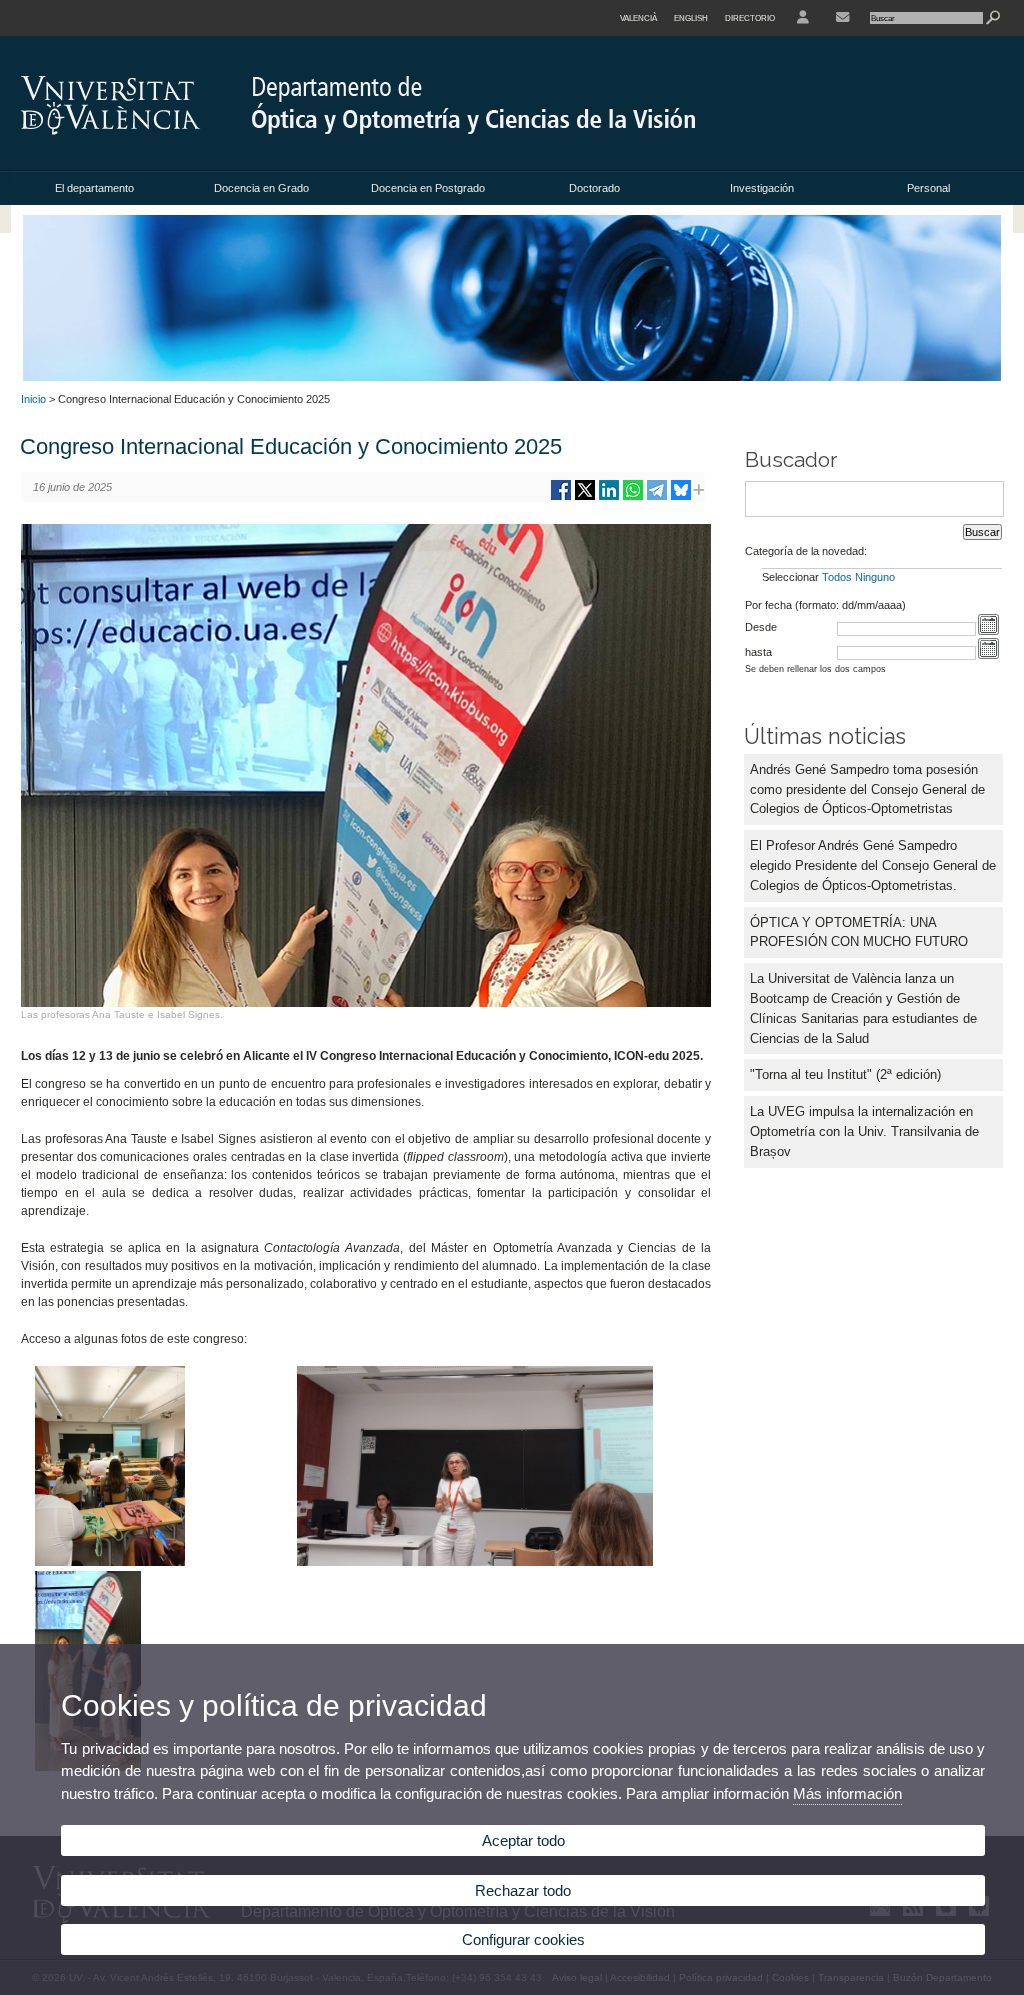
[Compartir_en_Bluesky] (681, 497)
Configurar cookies (523, 1939)
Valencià (638, 18)
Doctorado (594, 188)
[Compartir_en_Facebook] (561, 497)
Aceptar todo (523, 1840)
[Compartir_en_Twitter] (585, 497)
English (691, 18)
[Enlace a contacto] (842, 18)
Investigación (762, 188)
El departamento (94, 188)
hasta (758, 652)
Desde (761, 627)
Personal (928, 188)
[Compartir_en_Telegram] (657, 497)
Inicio (33, 399)
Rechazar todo (523, 1890)
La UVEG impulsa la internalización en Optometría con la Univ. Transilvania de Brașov (864, 1131)
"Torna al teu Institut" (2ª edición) (845, 1074)
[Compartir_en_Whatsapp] (633, 497)
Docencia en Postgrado (428, 188)
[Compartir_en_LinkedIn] (609, 497)
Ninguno (875, 577)
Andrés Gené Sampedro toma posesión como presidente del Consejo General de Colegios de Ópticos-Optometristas (867, 789)
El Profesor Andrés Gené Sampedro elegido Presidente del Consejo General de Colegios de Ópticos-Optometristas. (873, 865)
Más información (847, 1793)
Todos (837, 577)
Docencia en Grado (261, 188)
